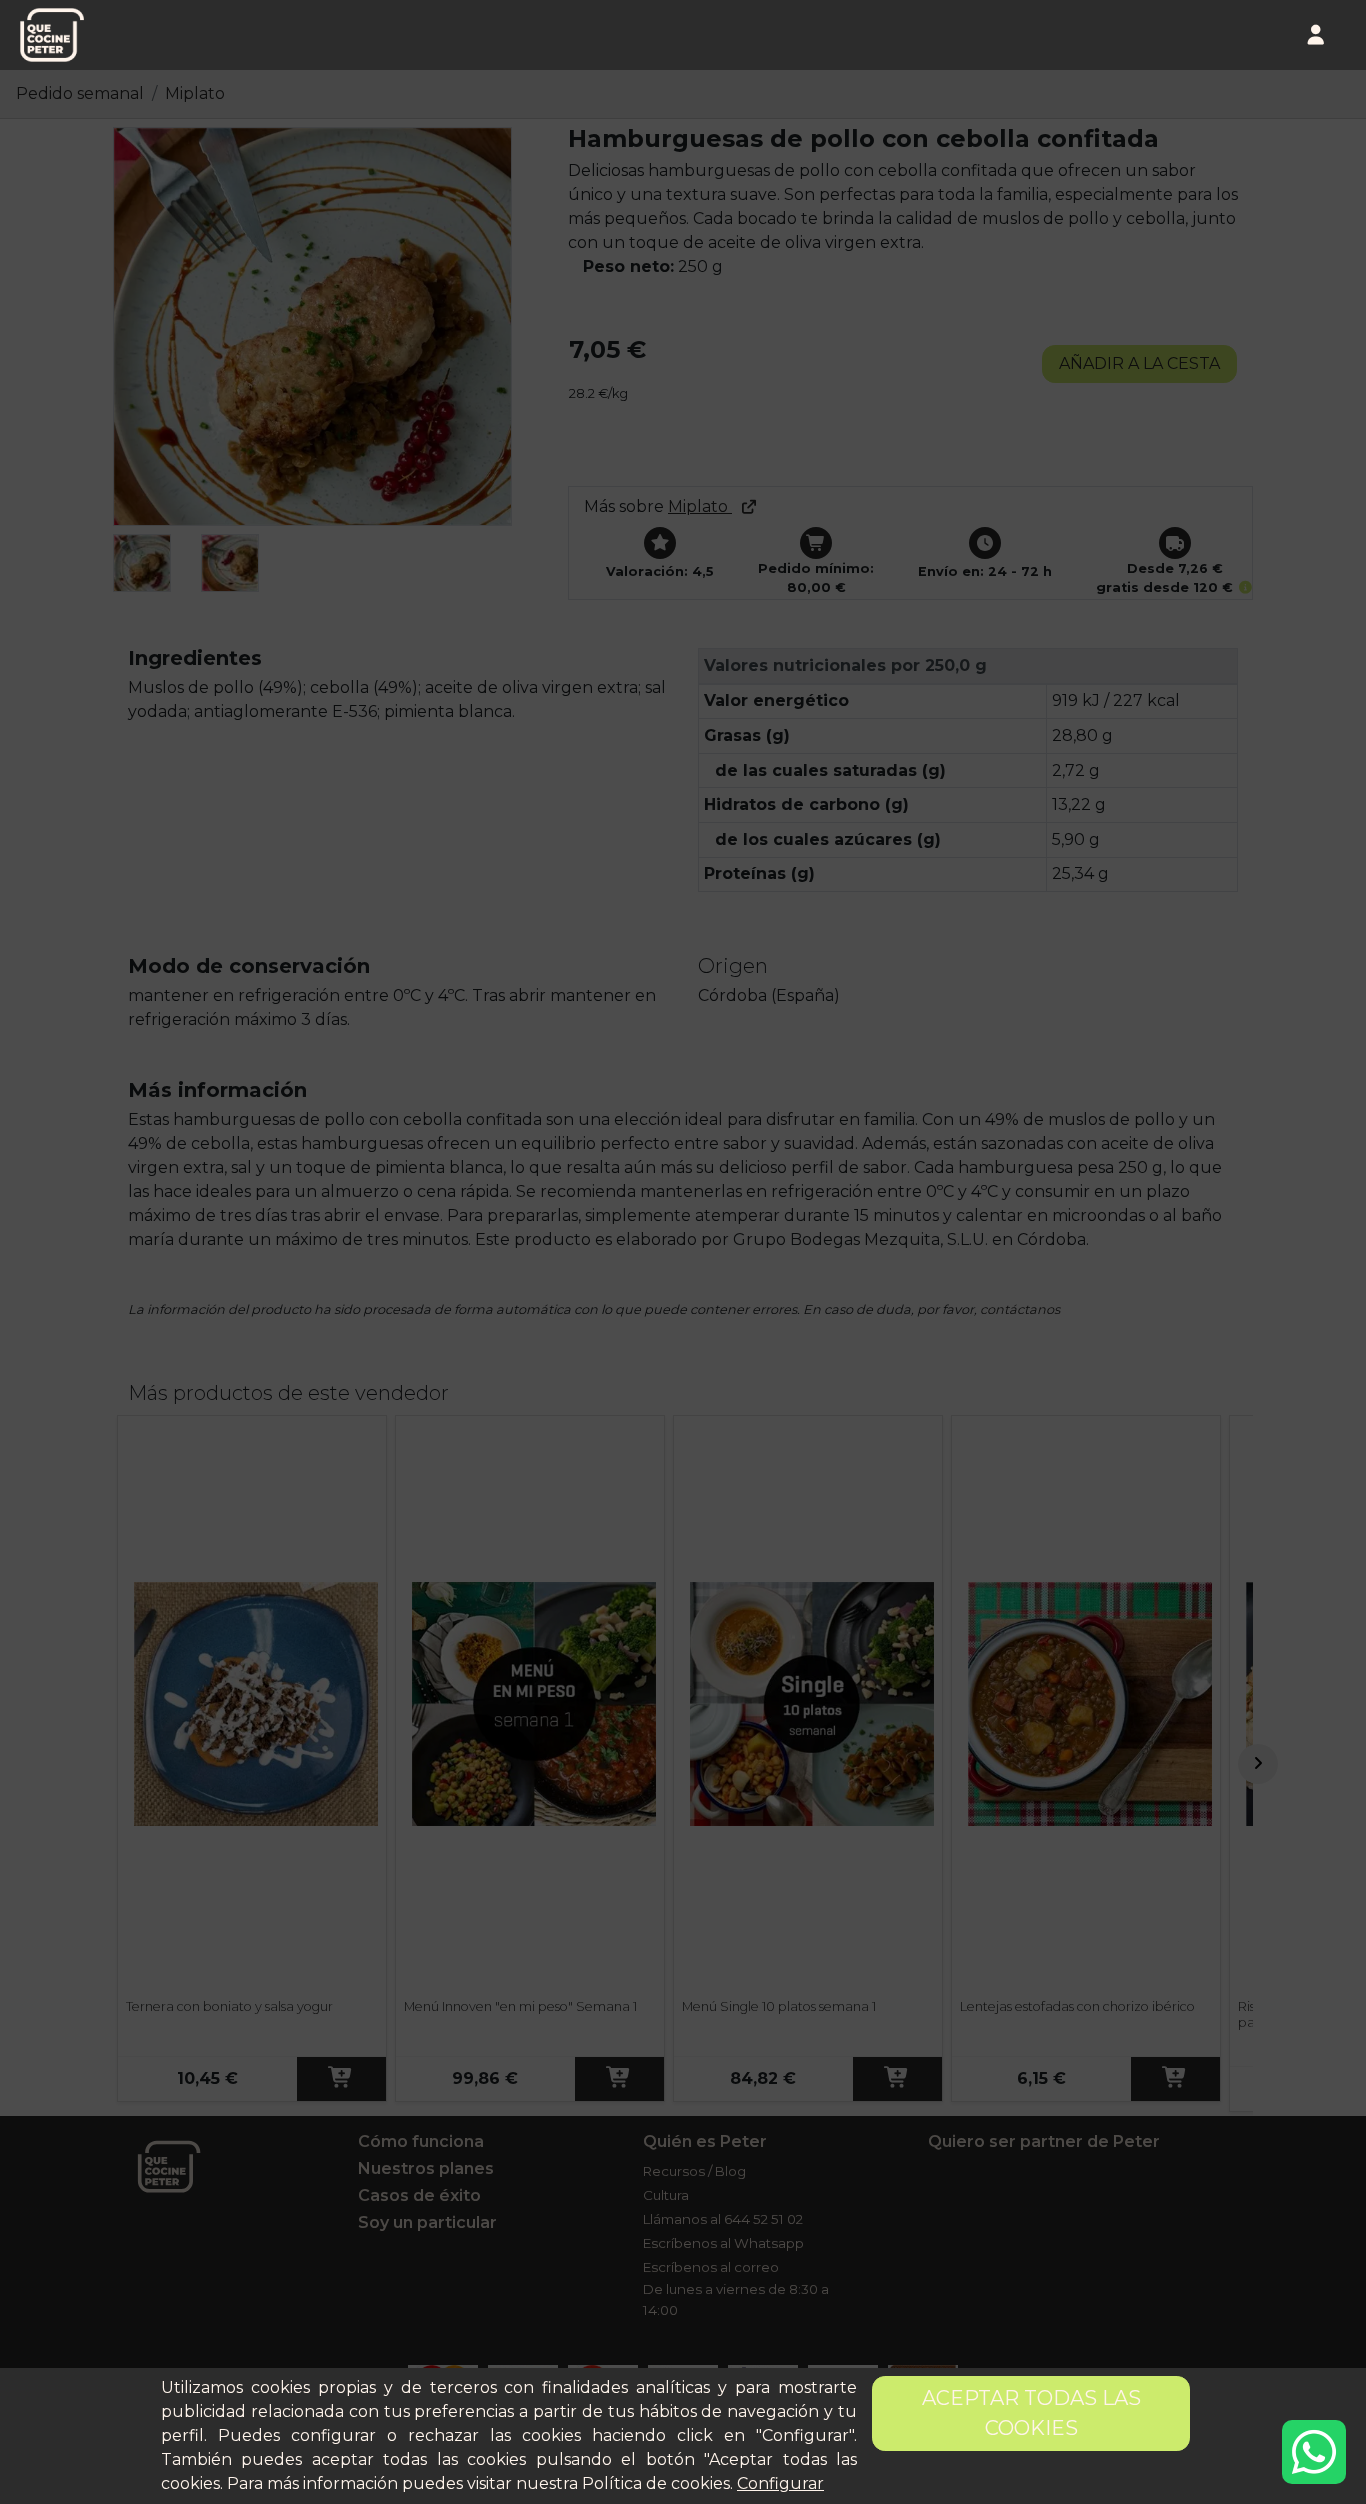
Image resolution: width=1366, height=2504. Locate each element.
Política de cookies (656, 2483)
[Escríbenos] (1314, 2452)
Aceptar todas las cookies (1031, 2413)
